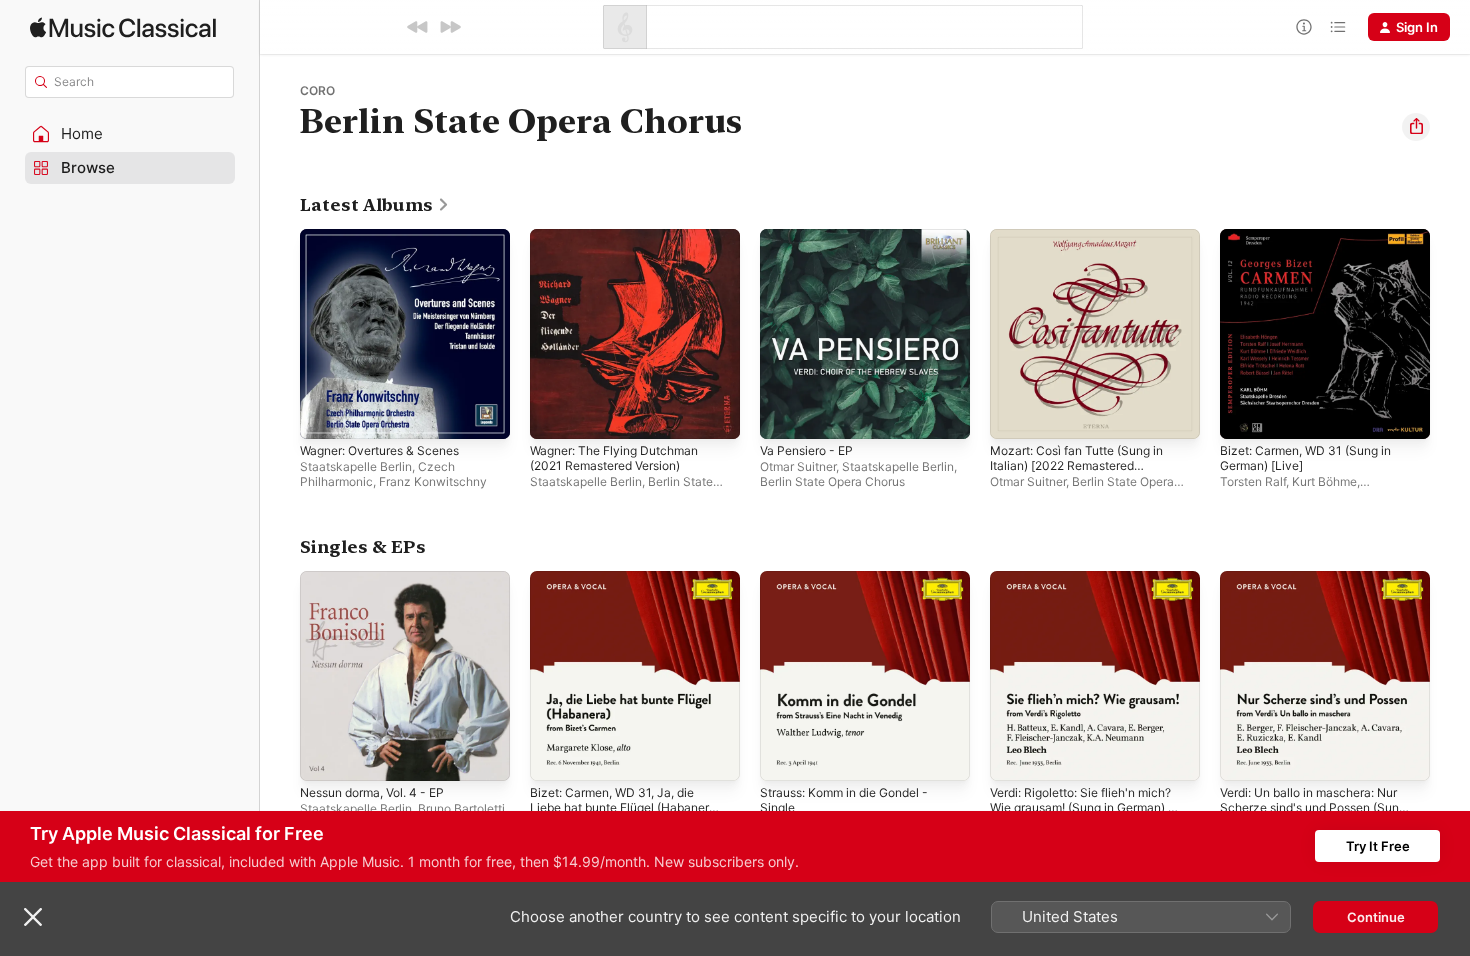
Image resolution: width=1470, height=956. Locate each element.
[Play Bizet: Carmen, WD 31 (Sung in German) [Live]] (1245, 414)
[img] (123, 27)
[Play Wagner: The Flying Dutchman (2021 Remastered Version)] (555, 414)
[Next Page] (1450, 334)
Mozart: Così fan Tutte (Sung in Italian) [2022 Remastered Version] (1088, 253)
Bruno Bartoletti (461, 808)
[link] (375, 205)
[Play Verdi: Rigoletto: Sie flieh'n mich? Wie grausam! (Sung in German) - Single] (1015, 756)
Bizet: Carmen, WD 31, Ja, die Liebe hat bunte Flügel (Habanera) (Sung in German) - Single (627, 603)
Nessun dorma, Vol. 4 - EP (382, 579)
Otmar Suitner (798, 466)
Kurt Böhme (1324, 481)
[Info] (1304, 27)
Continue (1376, 917)
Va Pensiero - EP (812, 237)
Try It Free (1378, 846)
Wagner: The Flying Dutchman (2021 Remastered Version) (623, 245)
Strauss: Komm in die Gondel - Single (854, 587)
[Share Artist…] (1416, 127)
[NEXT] (450, 27)
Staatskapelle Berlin (356, 466)
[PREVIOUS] (418, 27)
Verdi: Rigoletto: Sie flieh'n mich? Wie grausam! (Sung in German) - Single (1094, 595)
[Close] (33, 917)
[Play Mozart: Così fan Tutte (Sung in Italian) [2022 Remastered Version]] (1015, 414)
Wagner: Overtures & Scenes (390, 237)
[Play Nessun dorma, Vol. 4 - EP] (325, 756)
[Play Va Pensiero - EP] (785, 414)
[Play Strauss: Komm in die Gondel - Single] (785, 756)
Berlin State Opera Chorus (832, 481)
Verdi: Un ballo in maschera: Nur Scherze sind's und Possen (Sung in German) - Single (1325, 595)
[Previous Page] (280, 334)
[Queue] (1338, 27)
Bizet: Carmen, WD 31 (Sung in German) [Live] (1315, 245)
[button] (130, 134)
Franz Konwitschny (433, 481)
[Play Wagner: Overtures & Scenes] (325, 414)
